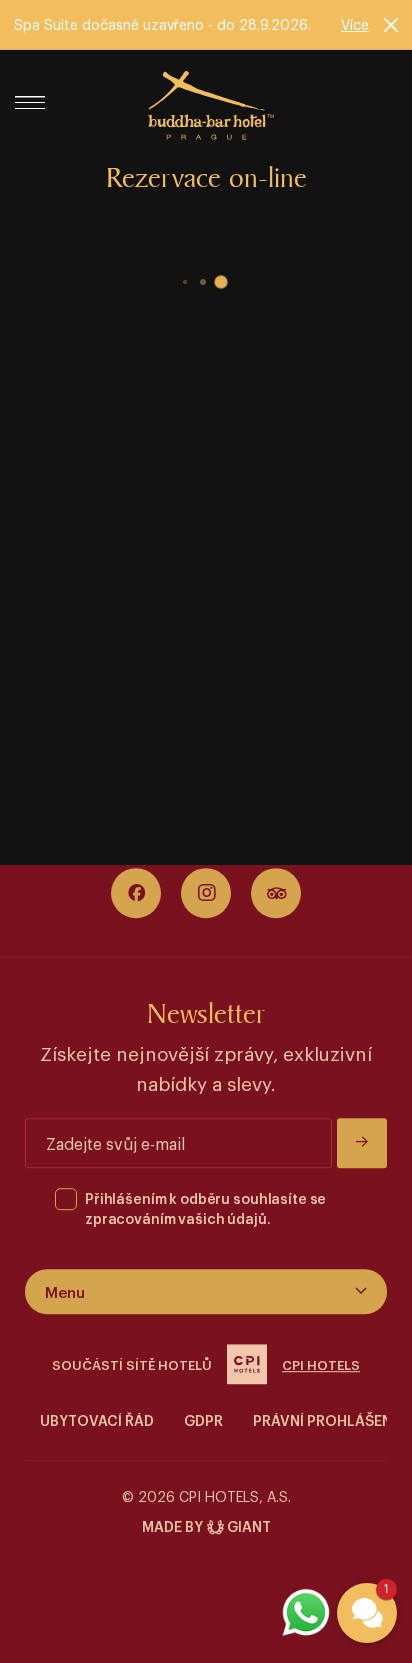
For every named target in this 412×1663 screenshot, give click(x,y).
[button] (367, 1613)
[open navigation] (37, 102)
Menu (65, 1291)
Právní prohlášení (324, 1419)
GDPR (203, 1419)
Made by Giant (206, 1525)
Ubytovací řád (97, 1419)
